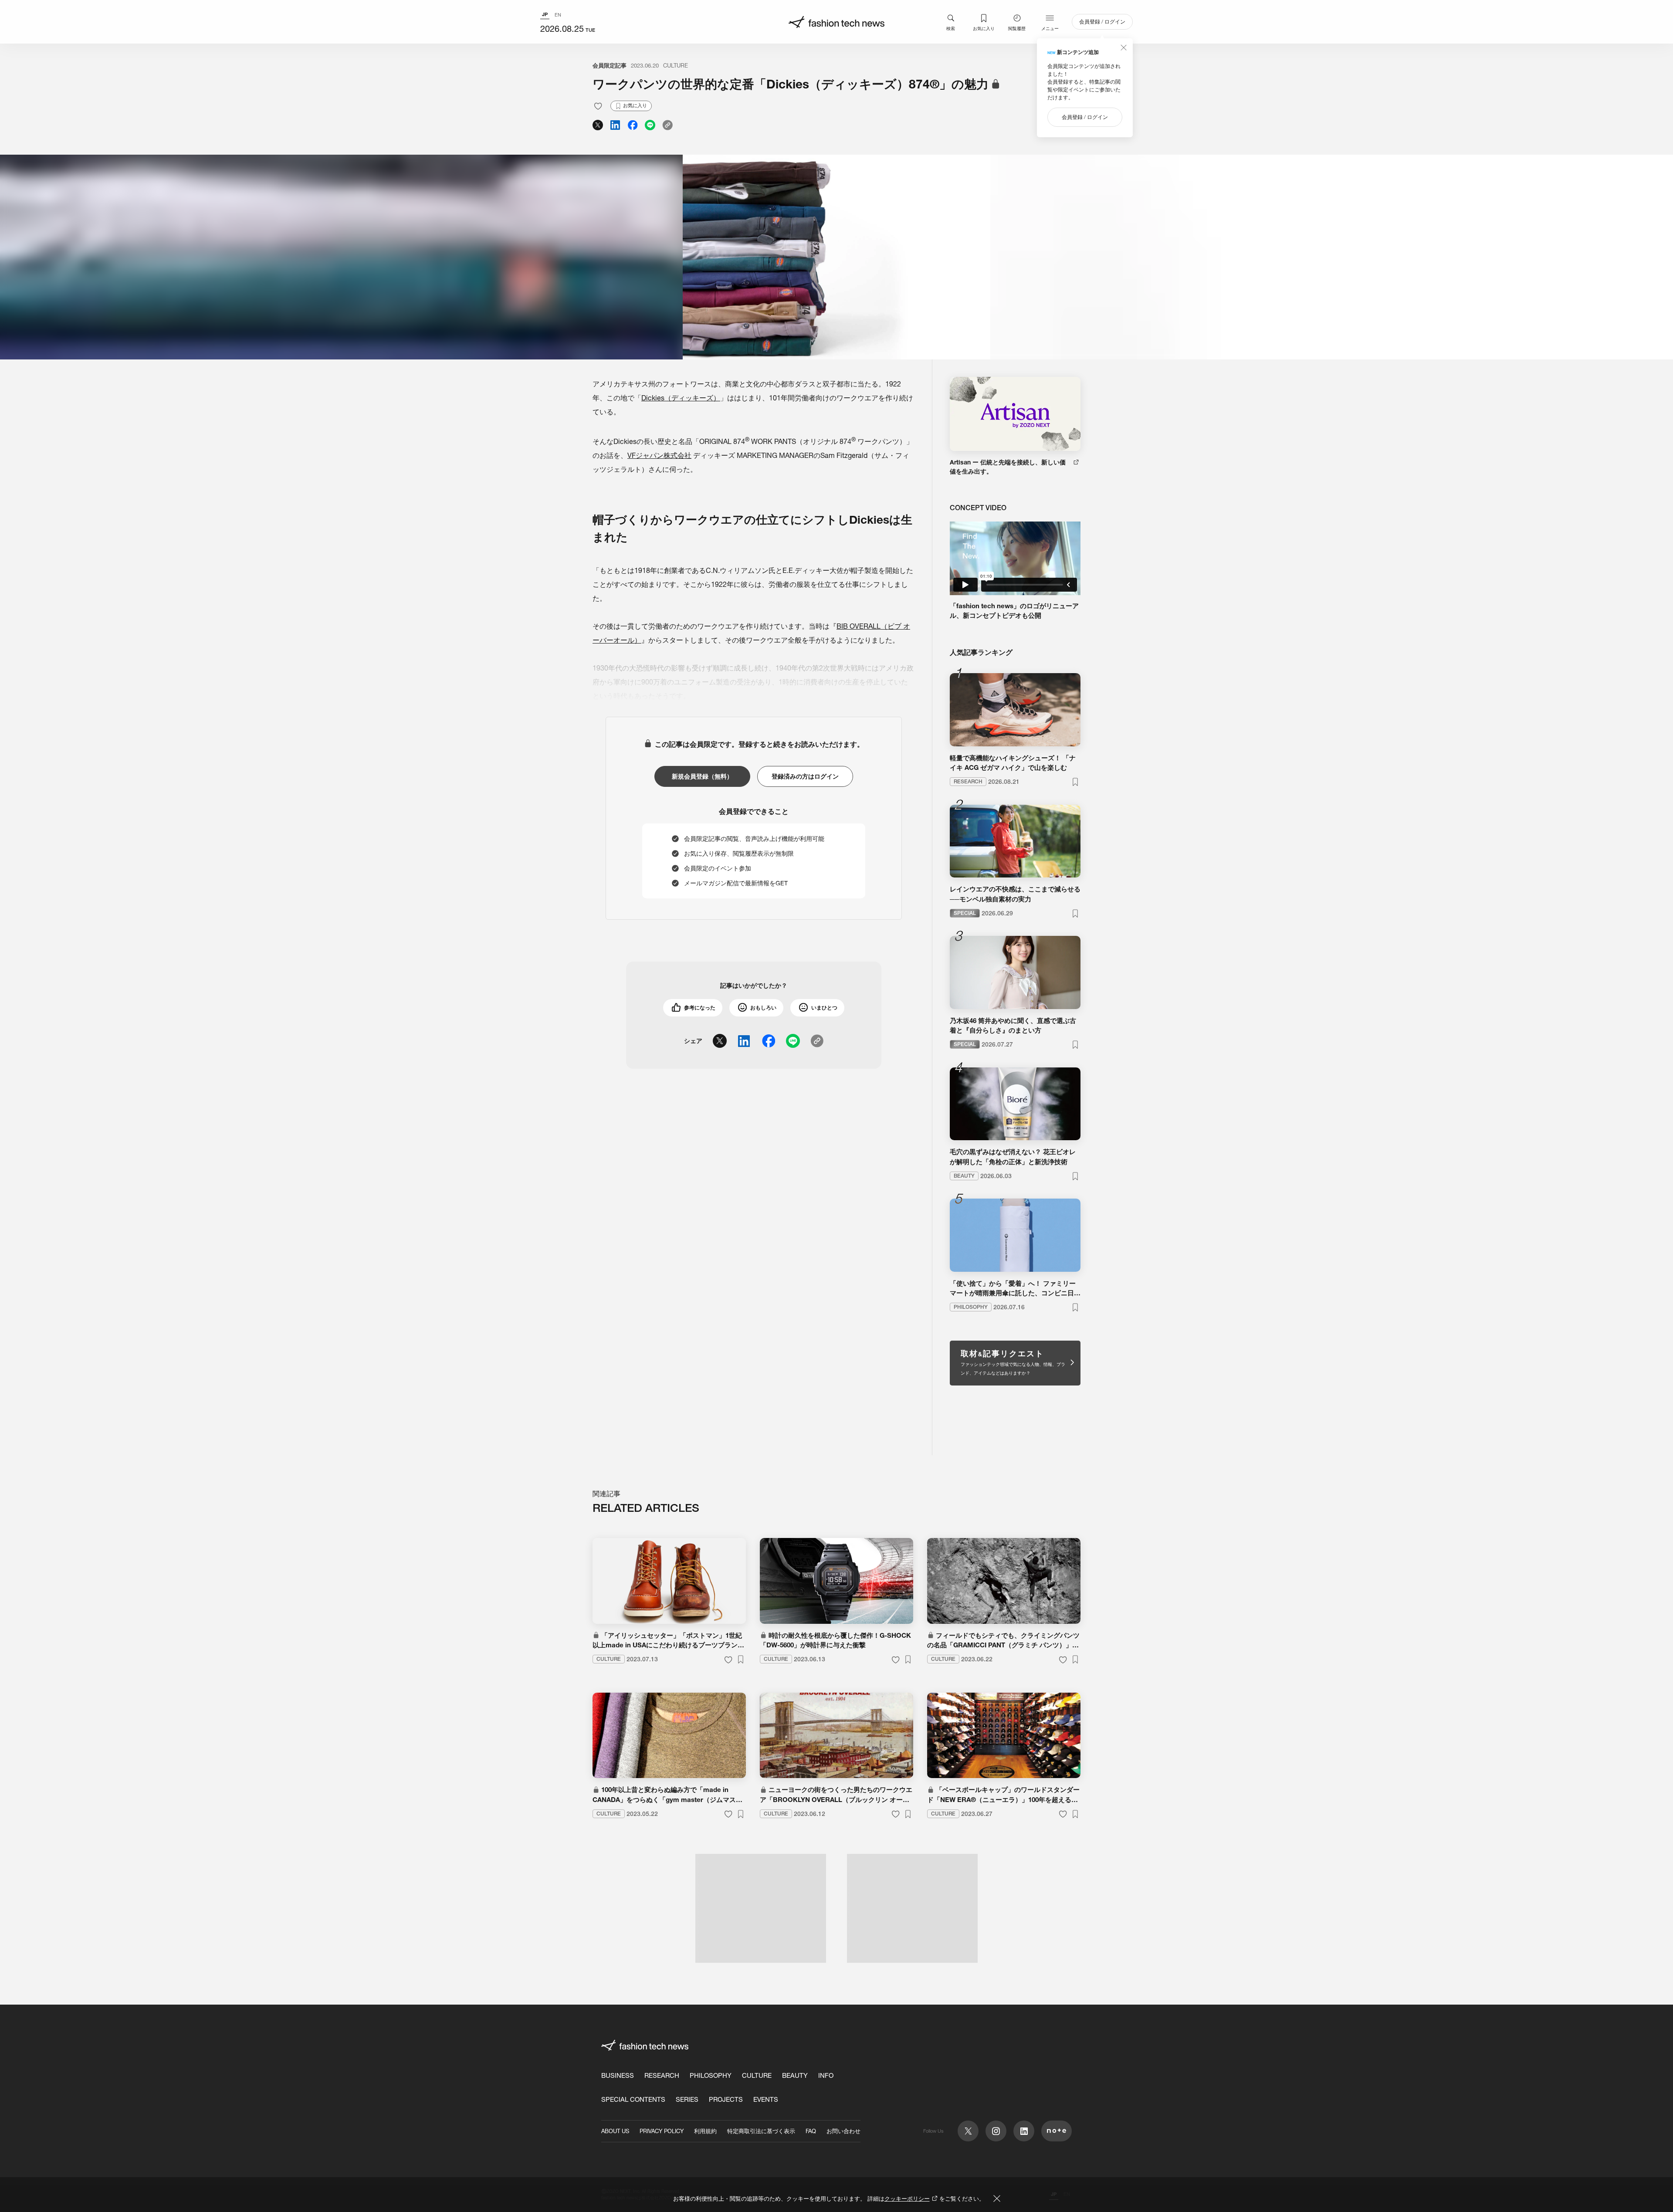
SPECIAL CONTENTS (633, 2099)
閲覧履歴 (1017, 28)
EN (558, 15)
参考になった (700, 1008)
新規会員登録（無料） (702, 776)
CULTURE (676, 65)
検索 (951, 28)
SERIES (687, 2099)
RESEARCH (662, 2075)
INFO (826, 2075)
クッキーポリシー (907, 2198)
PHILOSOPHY (711, 2075)
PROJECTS (726, 2099)
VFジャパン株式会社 (659, 455)
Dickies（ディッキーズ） (681, 398)
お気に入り (984, 28)
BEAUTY (795, 2075)
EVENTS (766, 2099)
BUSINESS (618, 2075)
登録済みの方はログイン (805, 776)
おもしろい (763, 1008)
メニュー (1050, 28)
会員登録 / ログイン (1102, 22)
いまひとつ (824, 1008)
